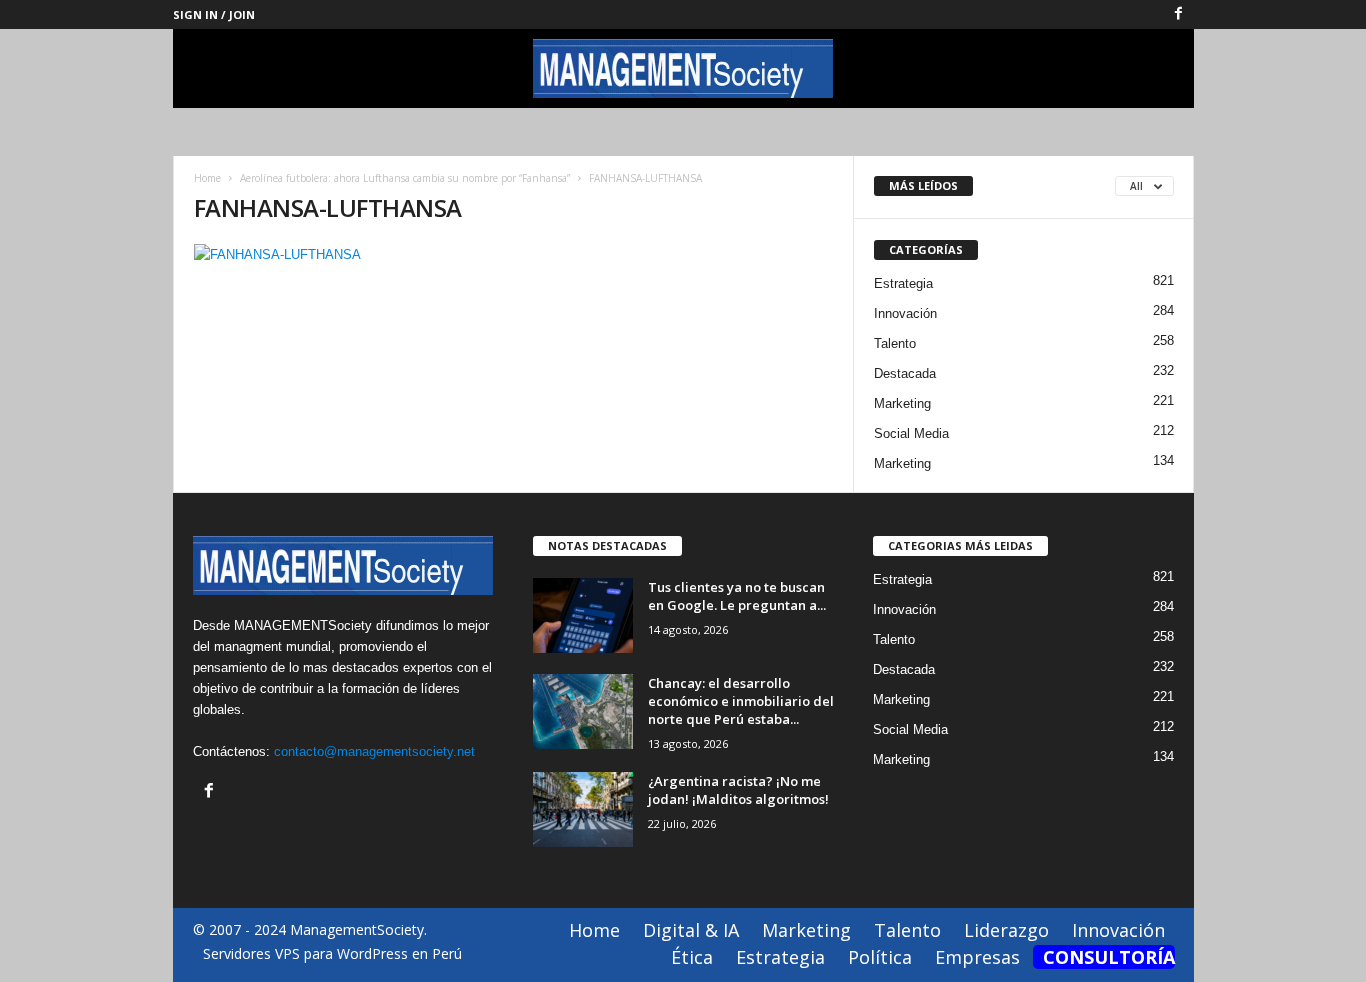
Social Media (911, 433)
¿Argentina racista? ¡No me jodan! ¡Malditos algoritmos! (738, 790)
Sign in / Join (214, 14)
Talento (895, 343)
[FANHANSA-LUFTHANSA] (514, 254)
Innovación (905, 313)
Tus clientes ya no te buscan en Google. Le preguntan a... (737, 596)
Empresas (977, 957)
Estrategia (903, 283)
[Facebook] (1179, 14)
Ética (692, 957)
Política (880, 957)
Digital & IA (691, 930)
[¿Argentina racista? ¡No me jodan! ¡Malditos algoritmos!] (583, 809)
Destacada (905, 373)
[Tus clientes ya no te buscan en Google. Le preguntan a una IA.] (583, 615)
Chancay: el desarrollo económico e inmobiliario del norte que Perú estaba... (741, 701)
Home (207, 178)
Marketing (902, 403)
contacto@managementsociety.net (374, 751)
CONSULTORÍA (1109, 957)
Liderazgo (1006, 930)
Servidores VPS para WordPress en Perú (332, 953)
